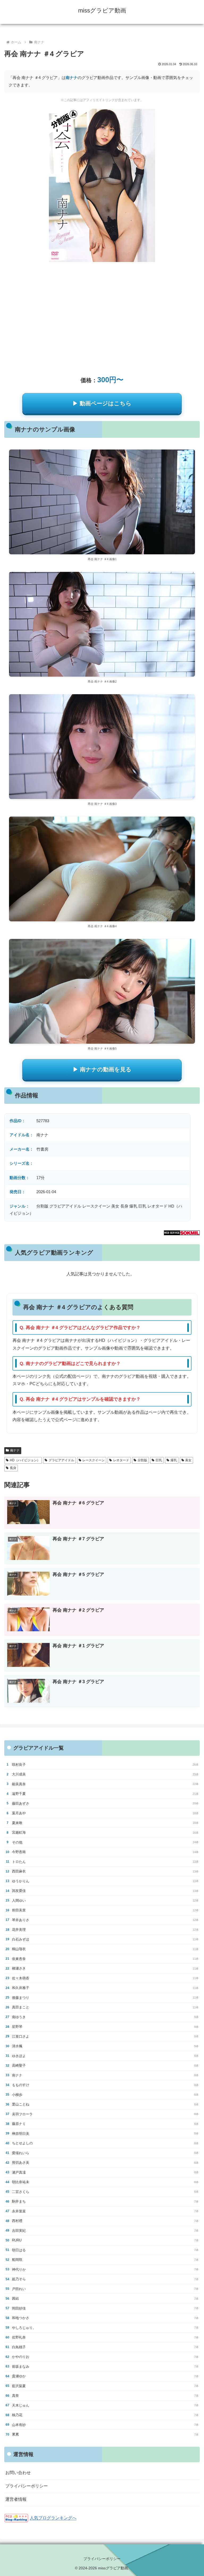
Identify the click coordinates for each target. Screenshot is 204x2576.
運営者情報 (16, 2499)
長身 (13, 1468)
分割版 (142, 1460)
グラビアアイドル (61, 1460)
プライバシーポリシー (27, 2486)
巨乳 (159, 1460)
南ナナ (72, 78)
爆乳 (174, 1460)
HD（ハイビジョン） (25, 1460)
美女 (188, 1460)
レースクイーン (93, 1460)
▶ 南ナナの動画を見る (102, 1069)
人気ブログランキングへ (53, 2518)
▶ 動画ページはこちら (102, 403)
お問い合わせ (18, 2473)
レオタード (121, 1460)
